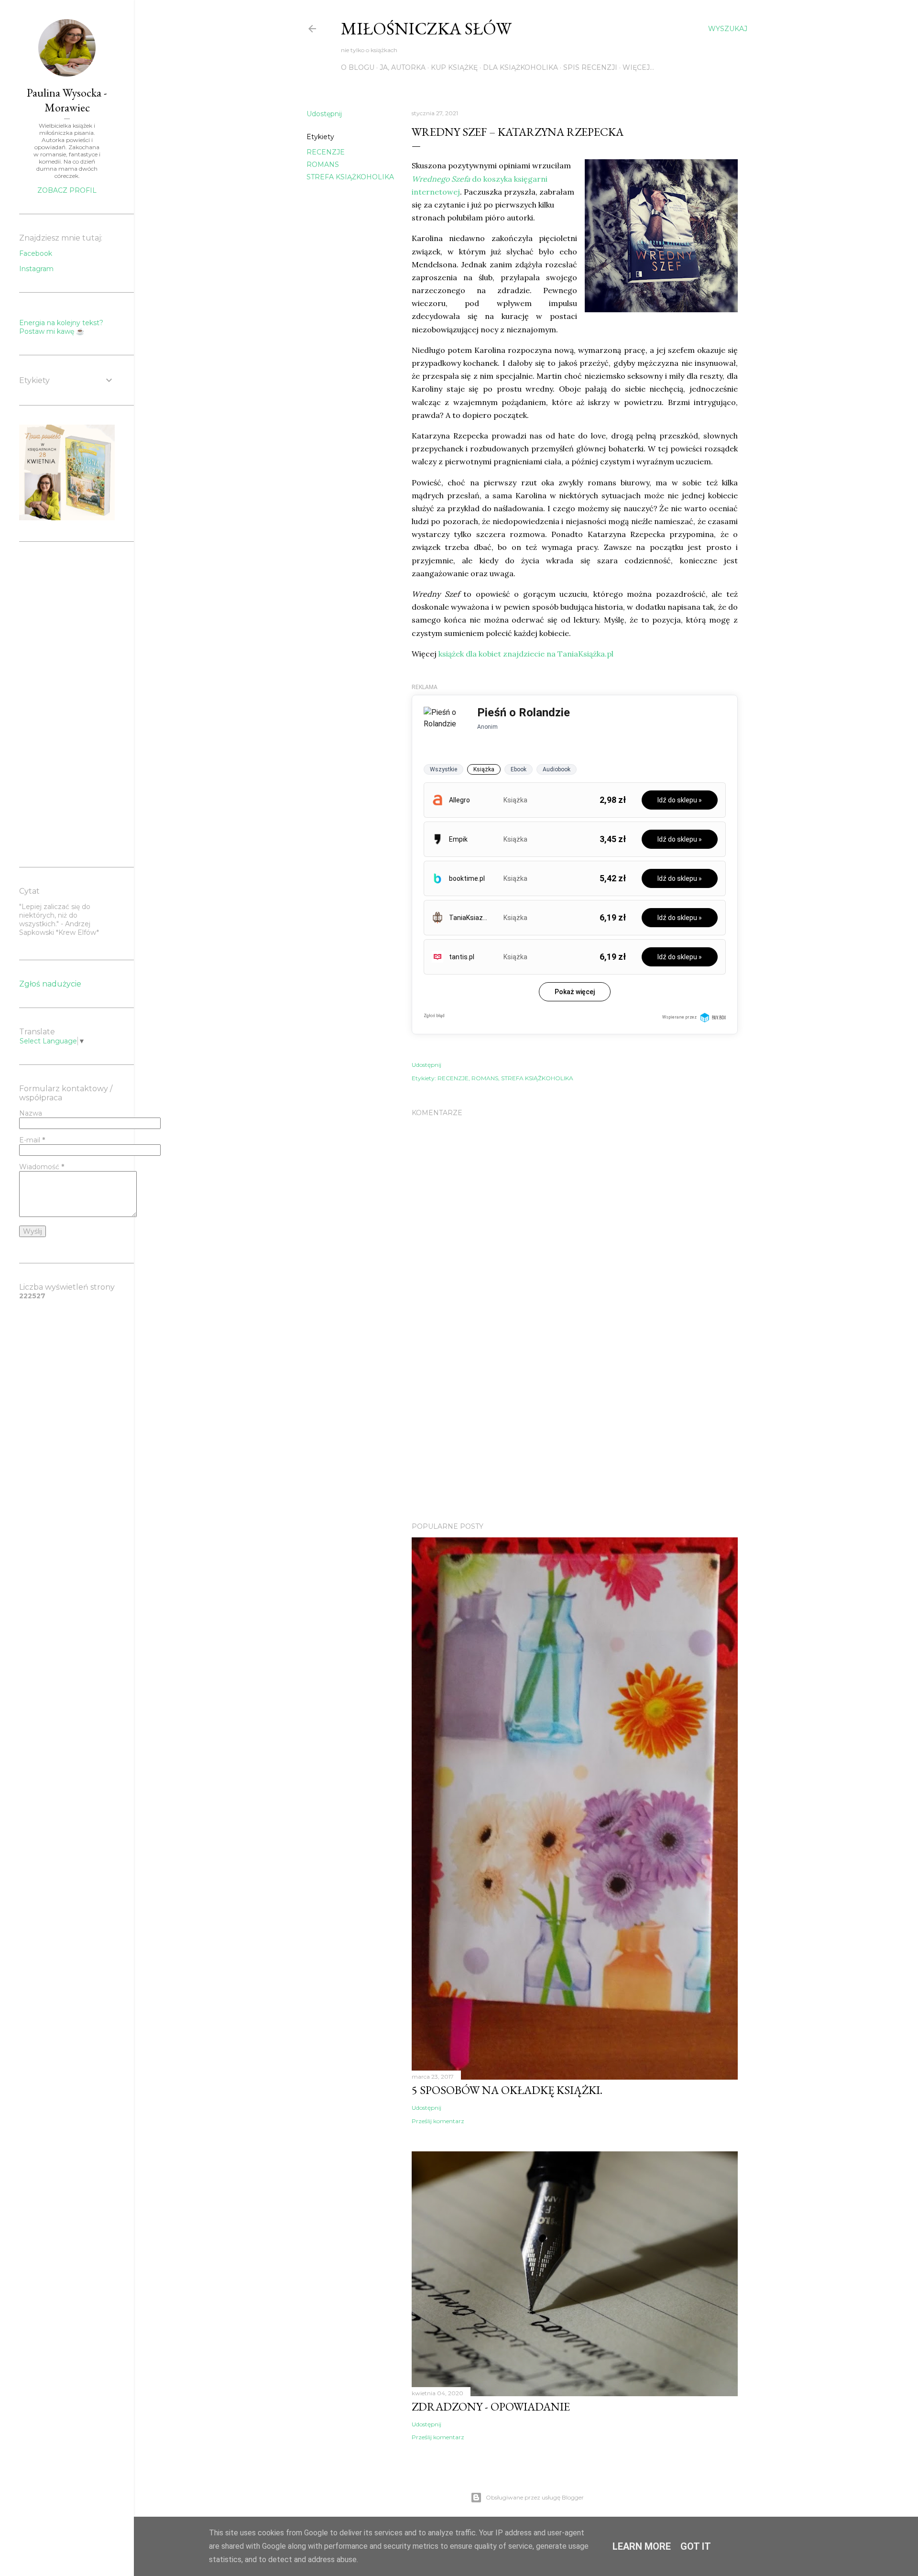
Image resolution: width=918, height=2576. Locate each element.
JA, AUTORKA (403, 67)
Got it (696, 2546)
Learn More (642, 2546)
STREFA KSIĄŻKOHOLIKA (350, 177)
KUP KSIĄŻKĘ (454, 67)
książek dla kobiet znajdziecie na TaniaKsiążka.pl (526, 654)
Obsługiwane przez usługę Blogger (535, 2497)
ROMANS (323, 164)
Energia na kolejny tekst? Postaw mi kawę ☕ (61, 327)
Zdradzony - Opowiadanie (491, 2406)
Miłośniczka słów (426, 28)
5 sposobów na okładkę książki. (507, 2090)
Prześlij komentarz (438, 2121)
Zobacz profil (67, 190)
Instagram (36, 269)
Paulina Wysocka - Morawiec (67, 100)
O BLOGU (358, 67)
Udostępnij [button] (324, 114)
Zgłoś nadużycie (50, 984)
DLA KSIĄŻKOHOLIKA (520, 67)
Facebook (36, 253)
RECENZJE (326, 152)
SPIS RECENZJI (590, 67)
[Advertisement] (575, 1431)
